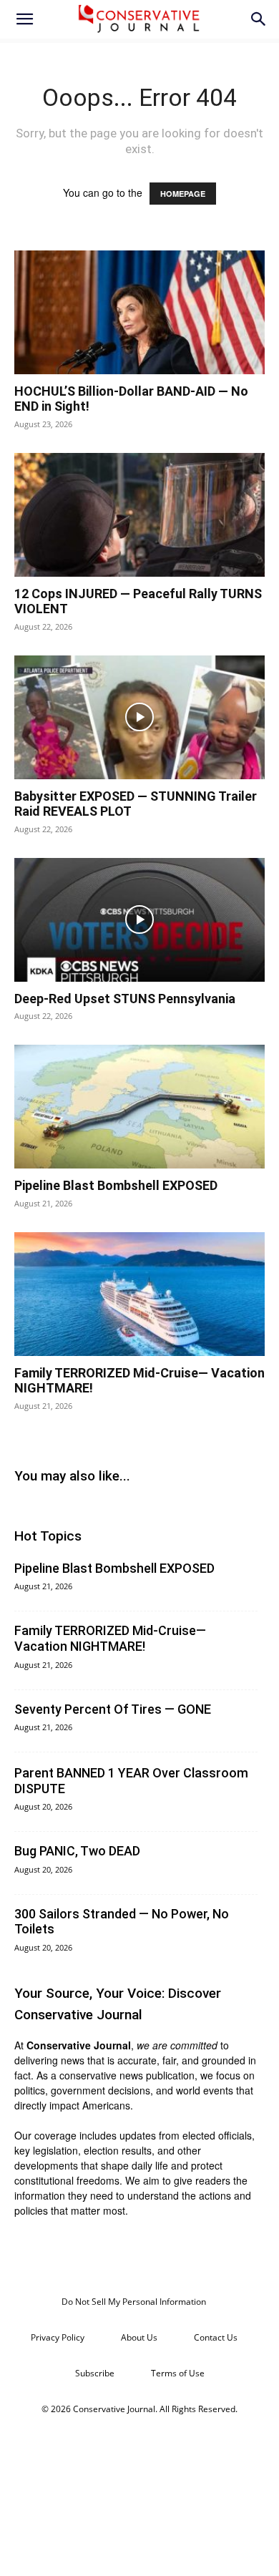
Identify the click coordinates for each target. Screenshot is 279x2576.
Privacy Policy (58, 2337)
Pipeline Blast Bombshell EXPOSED (116, 1185)
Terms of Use (178, 2373)
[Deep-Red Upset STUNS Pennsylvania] (139, 920)
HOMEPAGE (183, 194)
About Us (139, 2337)
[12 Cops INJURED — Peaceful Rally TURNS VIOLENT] (139, 515)
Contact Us (216, 2337)
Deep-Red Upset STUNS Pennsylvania (125, 999)
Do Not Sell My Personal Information (134, 2302)
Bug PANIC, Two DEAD (77, 1851)
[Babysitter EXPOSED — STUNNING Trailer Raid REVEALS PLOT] (139, 717)
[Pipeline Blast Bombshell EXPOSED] (139, 1107)
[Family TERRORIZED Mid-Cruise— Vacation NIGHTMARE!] (139, 1294)
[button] (24, 19)
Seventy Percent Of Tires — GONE (113, 1709)
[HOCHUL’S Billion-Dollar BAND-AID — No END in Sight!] (139, 312)
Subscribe (95, 2373)
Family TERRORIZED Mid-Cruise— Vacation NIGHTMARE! (110, 1638)
